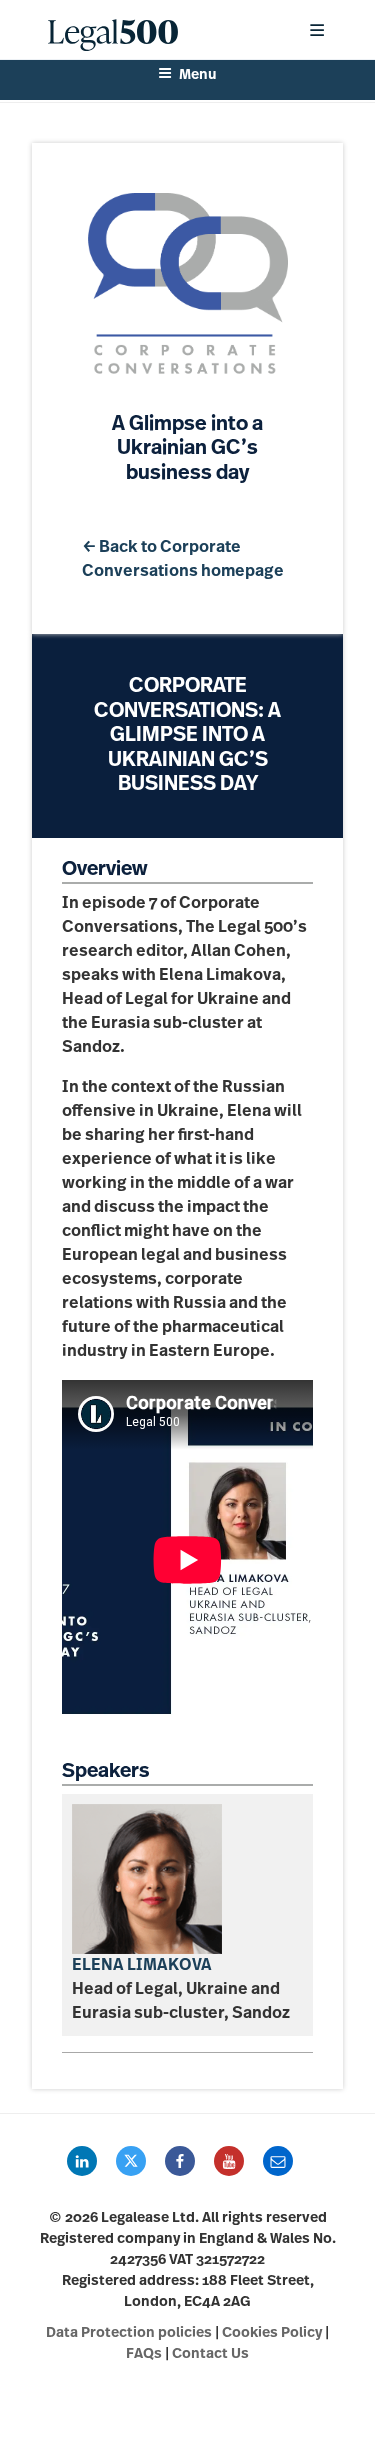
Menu (198, 75)
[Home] (161, 30)
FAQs (144, 2354)
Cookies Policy (272, 2333)
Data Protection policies (129, 2333)
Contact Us (210, 2354)
